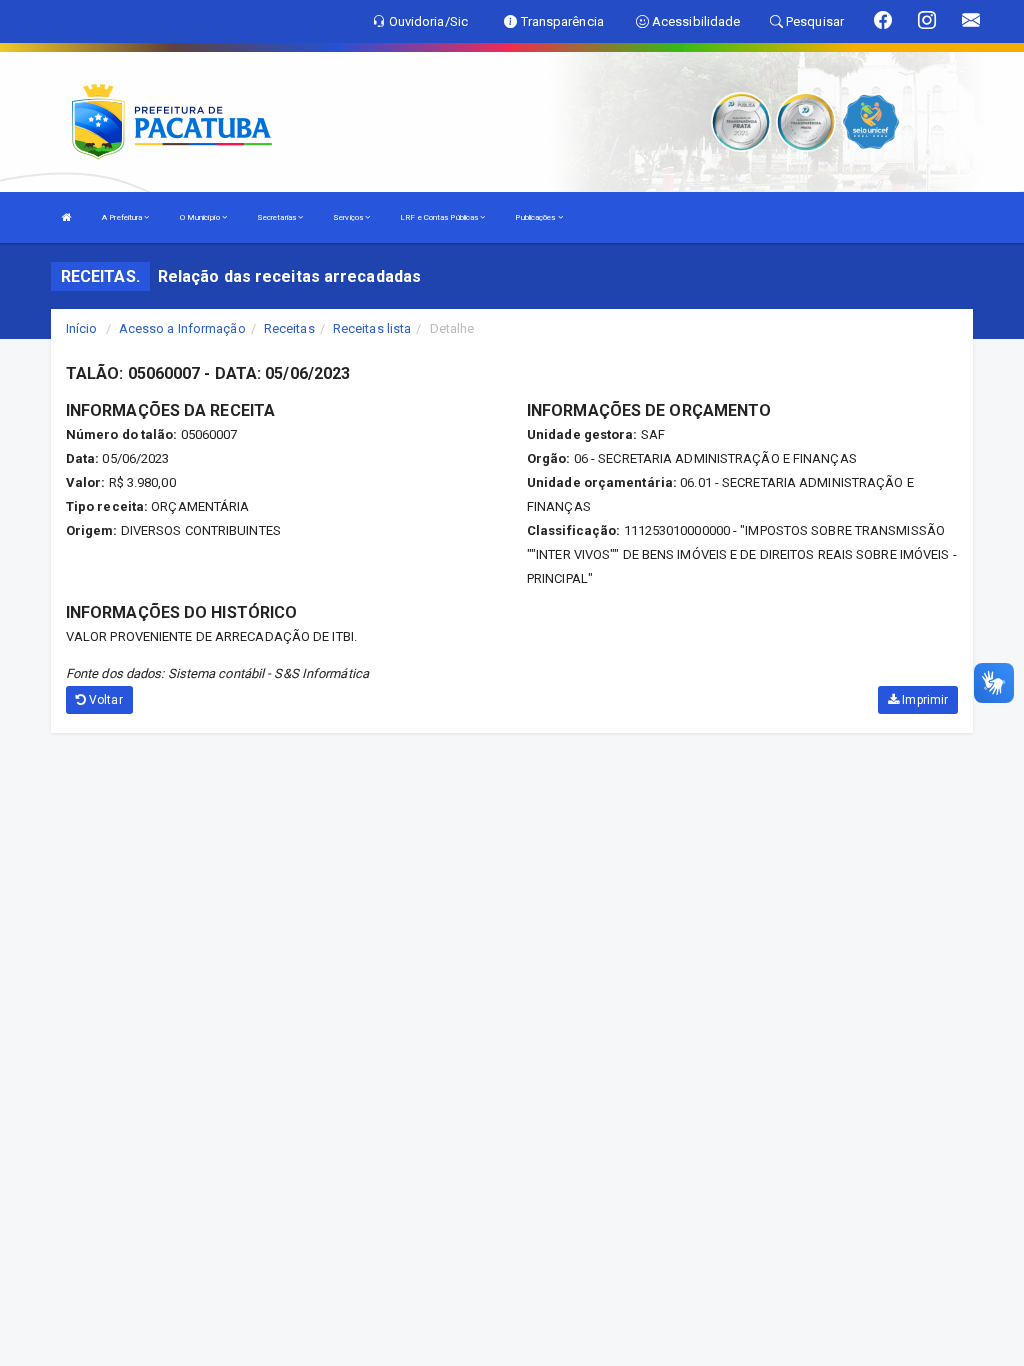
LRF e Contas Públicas (440, 217)
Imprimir (923, 700)
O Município (201, 217)
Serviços (349, 217)
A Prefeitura (123, 217)
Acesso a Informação (182, 328)
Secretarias (277, 217)
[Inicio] (67, 217)
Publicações (536, 217)
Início (82, 328)
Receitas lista (372, 328)
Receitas (289, 328)
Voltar (104, 700)
